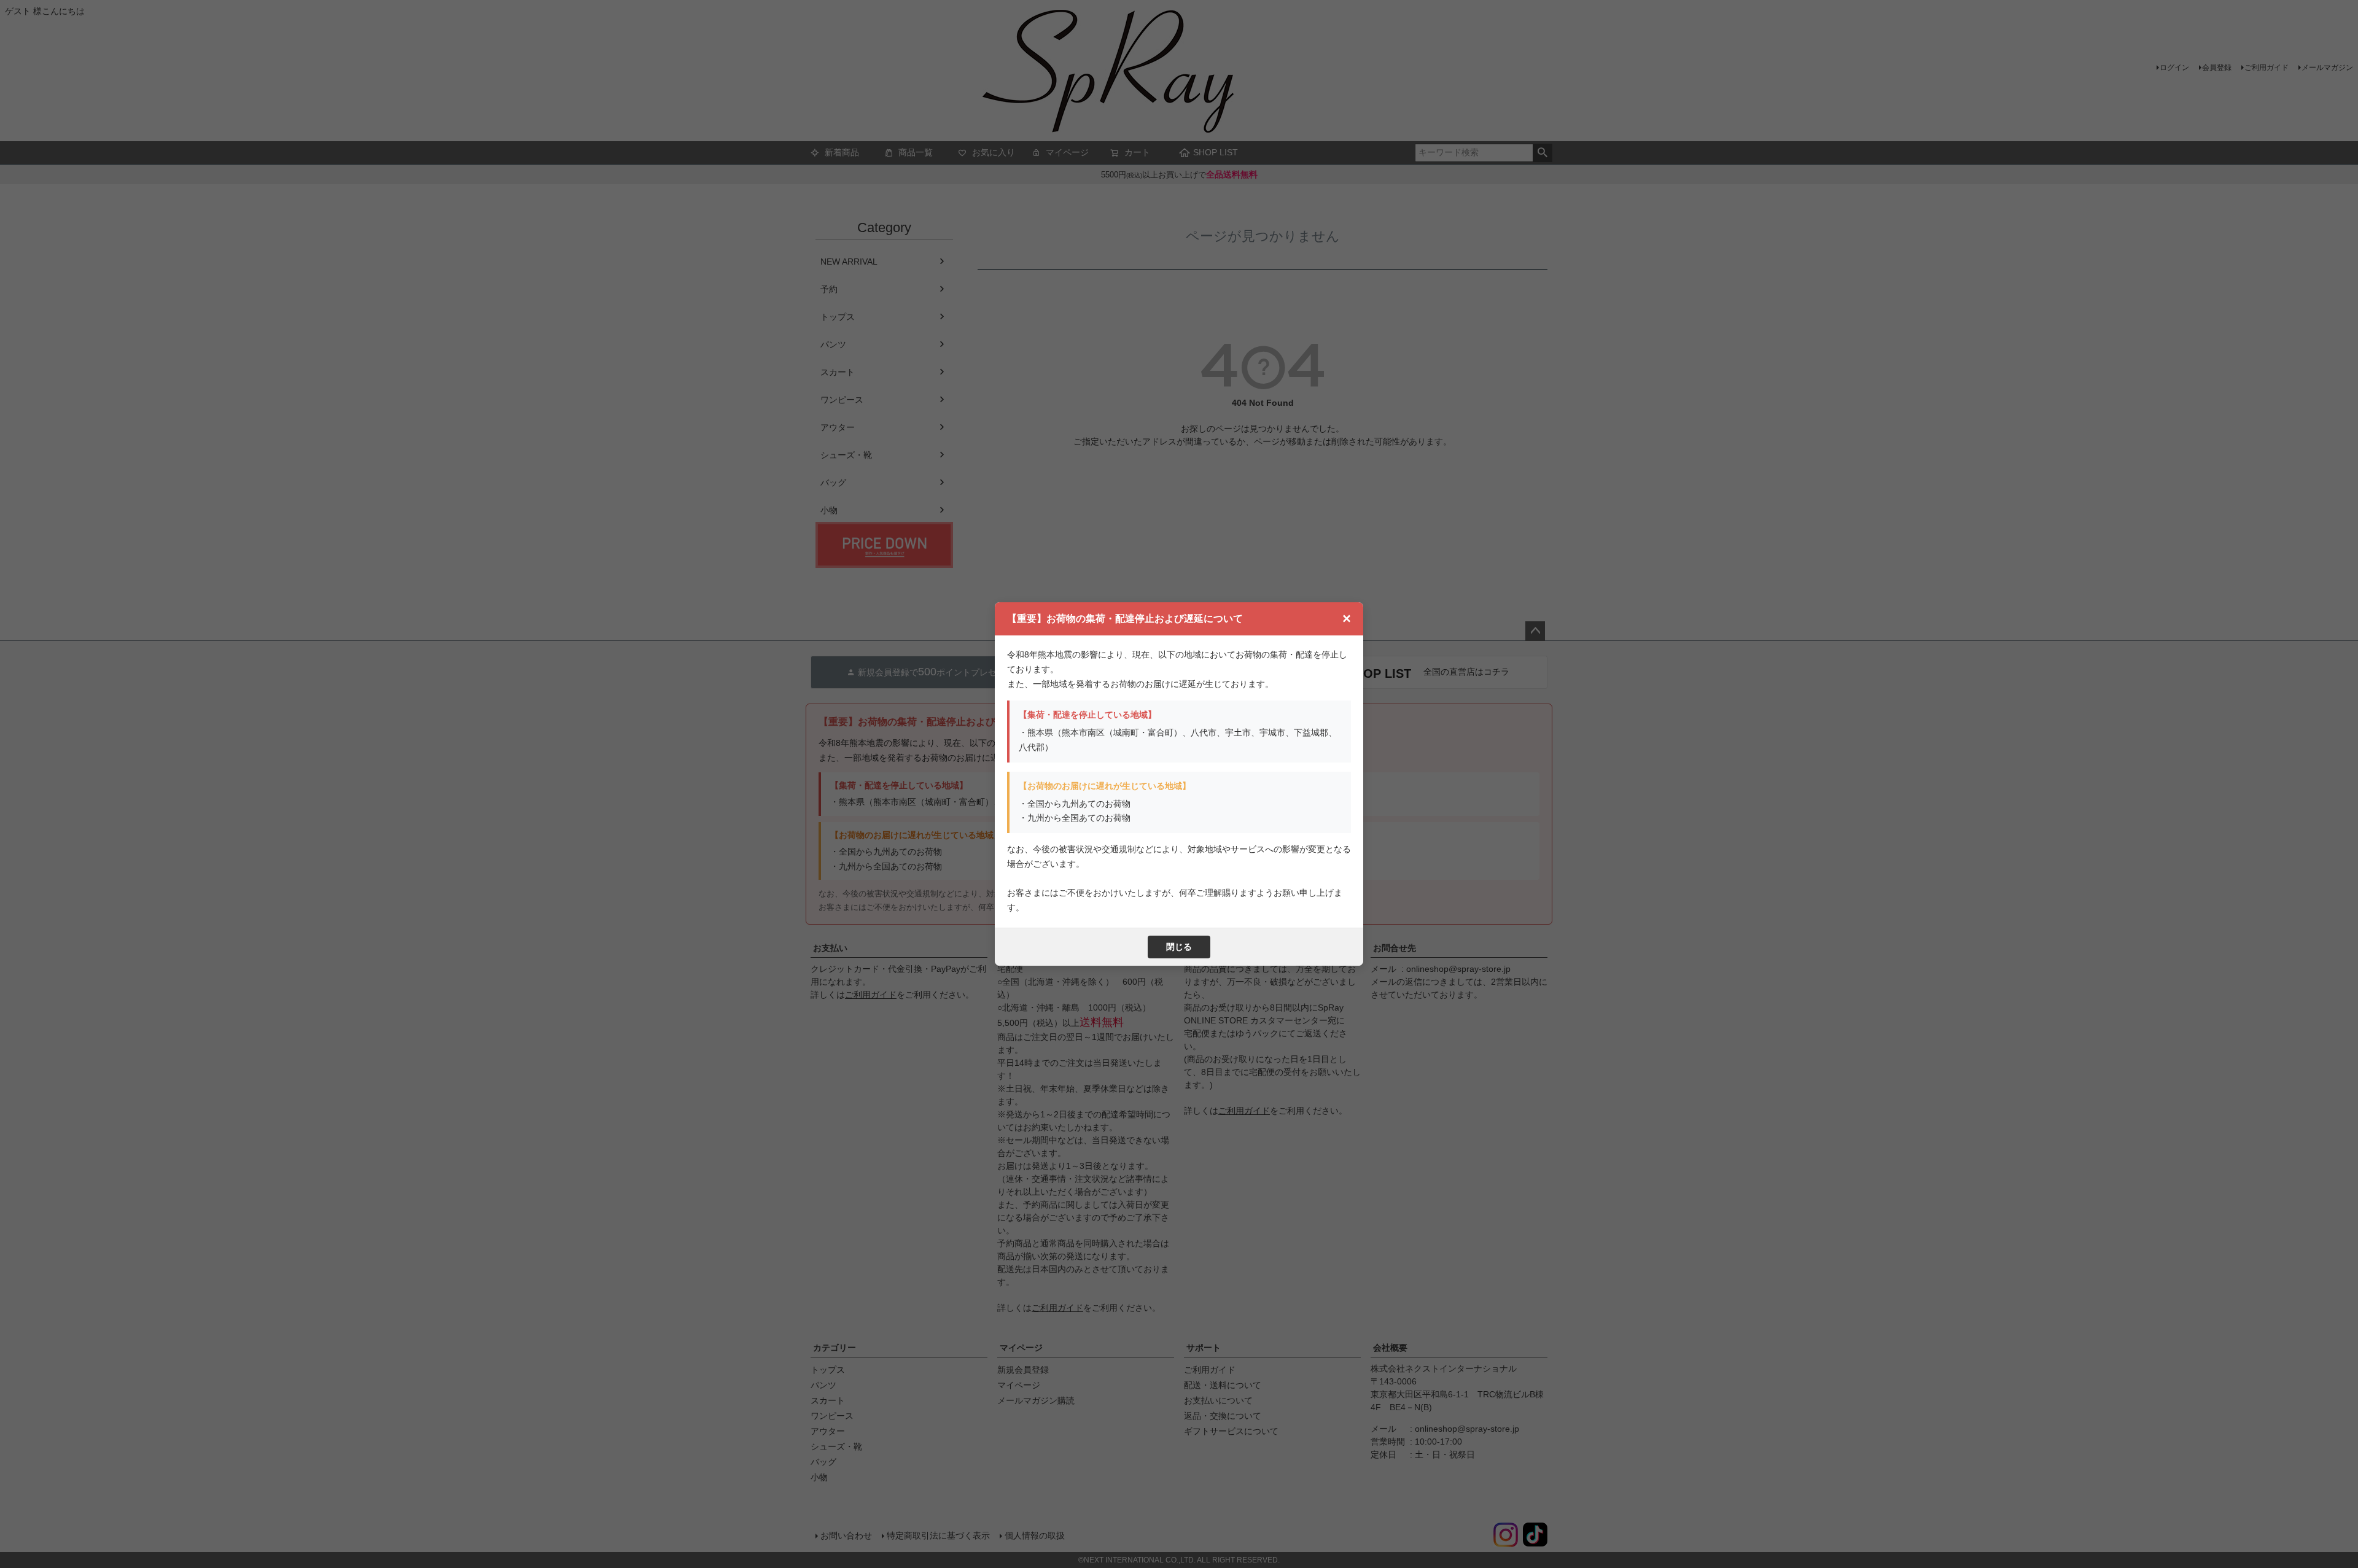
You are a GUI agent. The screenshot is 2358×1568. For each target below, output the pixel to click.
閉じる (1179, 947)
